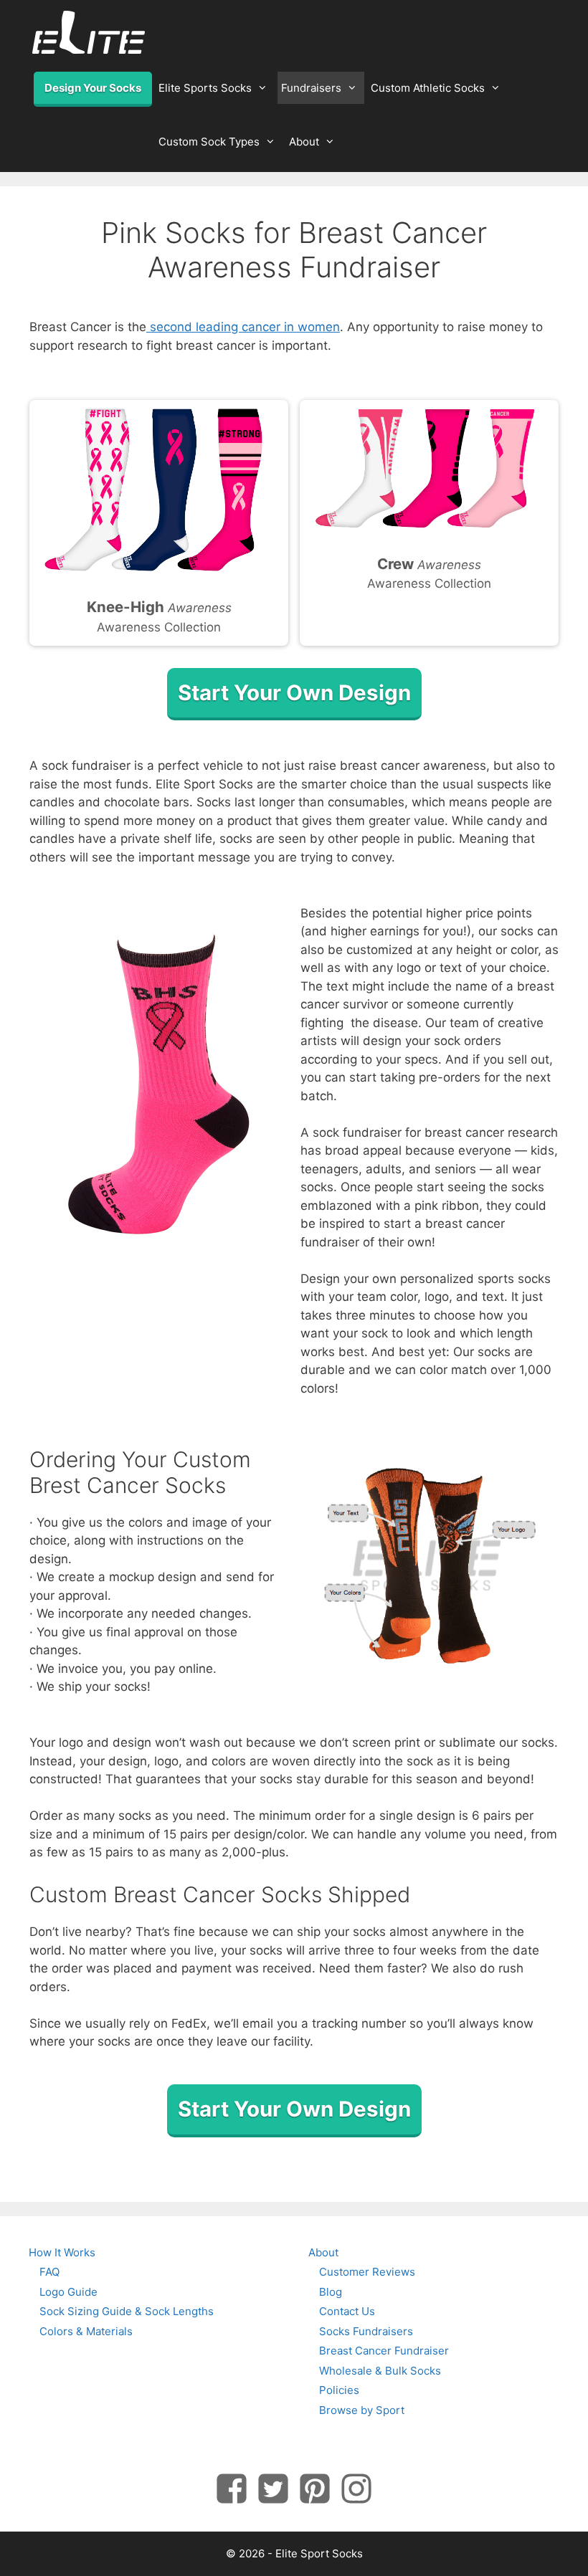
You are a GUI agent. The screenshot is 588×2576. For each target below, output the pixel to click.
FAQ (49, 2272)
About (304, 142)
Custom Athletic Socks (428, 88)
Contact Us (347, 2311)
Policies (339, 2390)
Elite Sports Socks (205, 88)
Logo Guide (68, 2292)
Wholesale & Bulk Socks (380, 2371)
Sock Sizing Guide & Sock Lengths (127, 2311)
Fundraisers (311, 88)
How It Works (62, 2252)
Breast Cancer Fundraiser (384, 2351)
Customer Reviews (367, 2272)
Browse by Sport (362, 2410)
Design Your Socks (93, 88)
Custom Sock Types (209, 142)
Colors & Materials (86, 2331)
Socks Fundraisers (366, 2331)
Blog (331, 2292)
